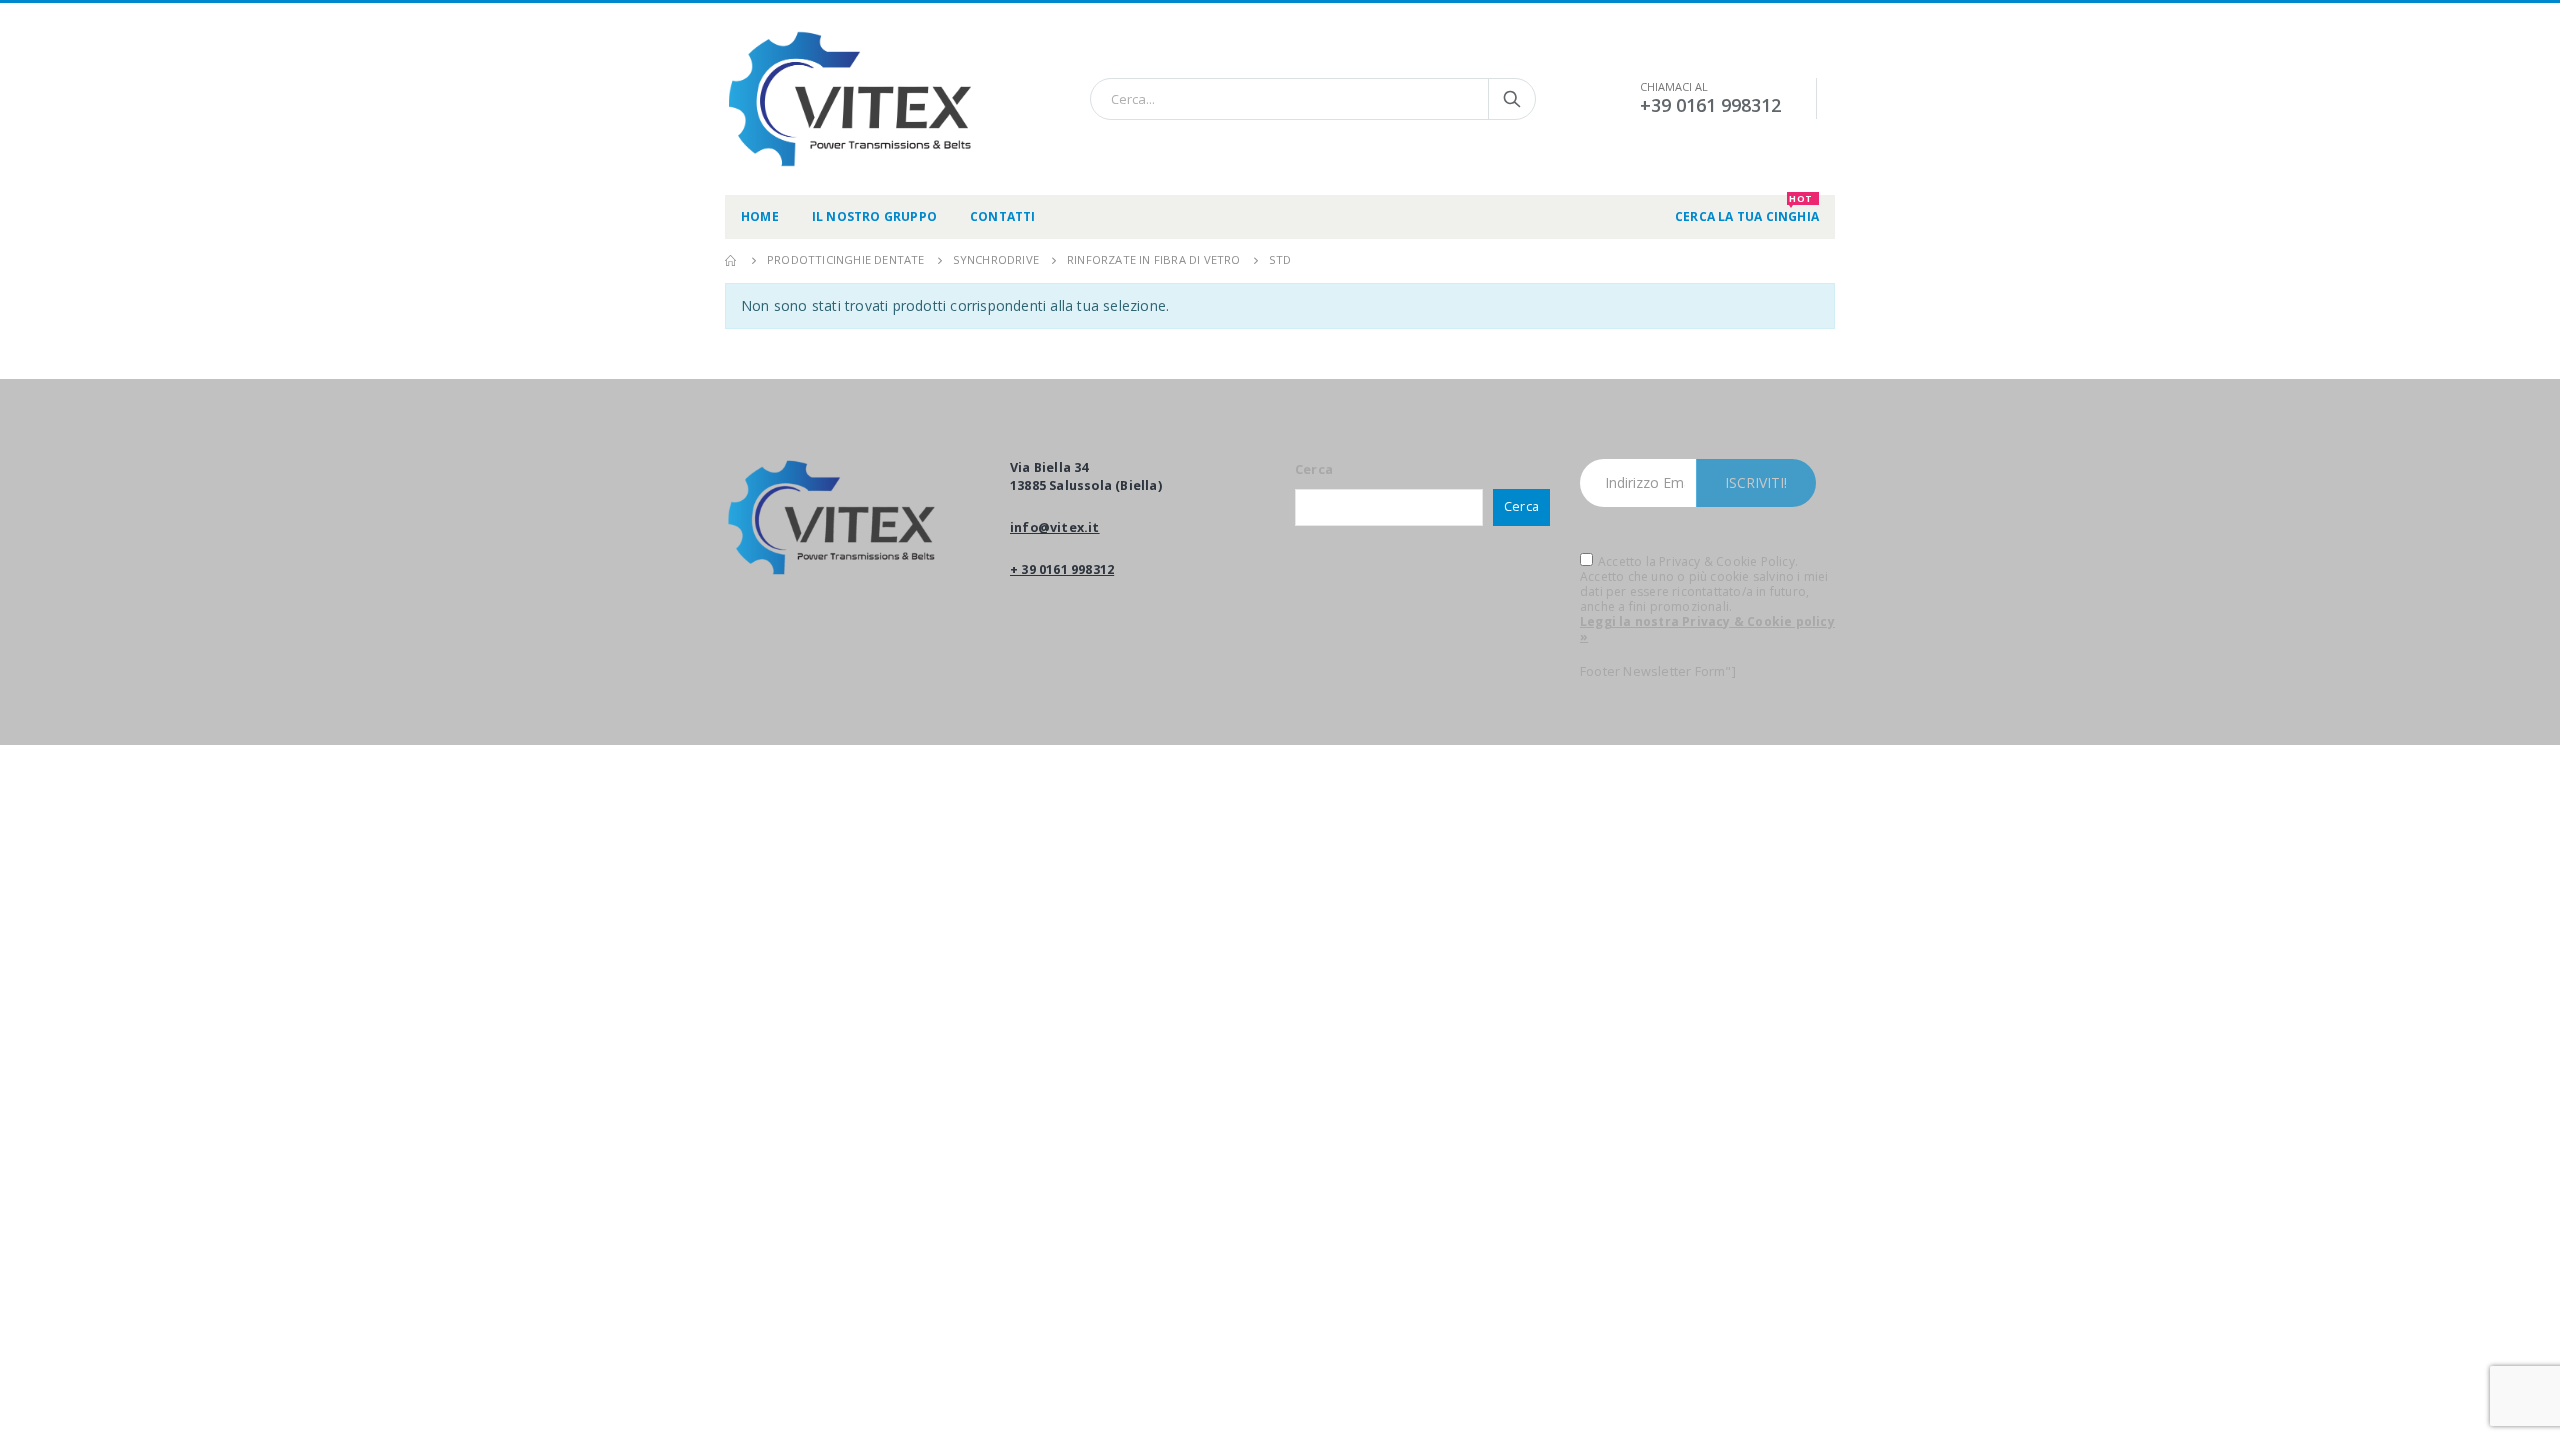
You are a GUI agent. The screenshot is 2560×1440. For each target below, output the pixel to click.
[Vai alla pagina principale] (732, 260)
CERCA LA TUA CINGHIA (1747, 210)
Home (760, 216)
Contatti (1003, 216)
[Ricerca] (1512, 99)
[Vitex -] (850, 99)
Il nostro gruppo (874, 216)
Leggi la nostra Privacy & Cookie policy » (1707, 629)
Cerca (1314, 469)
